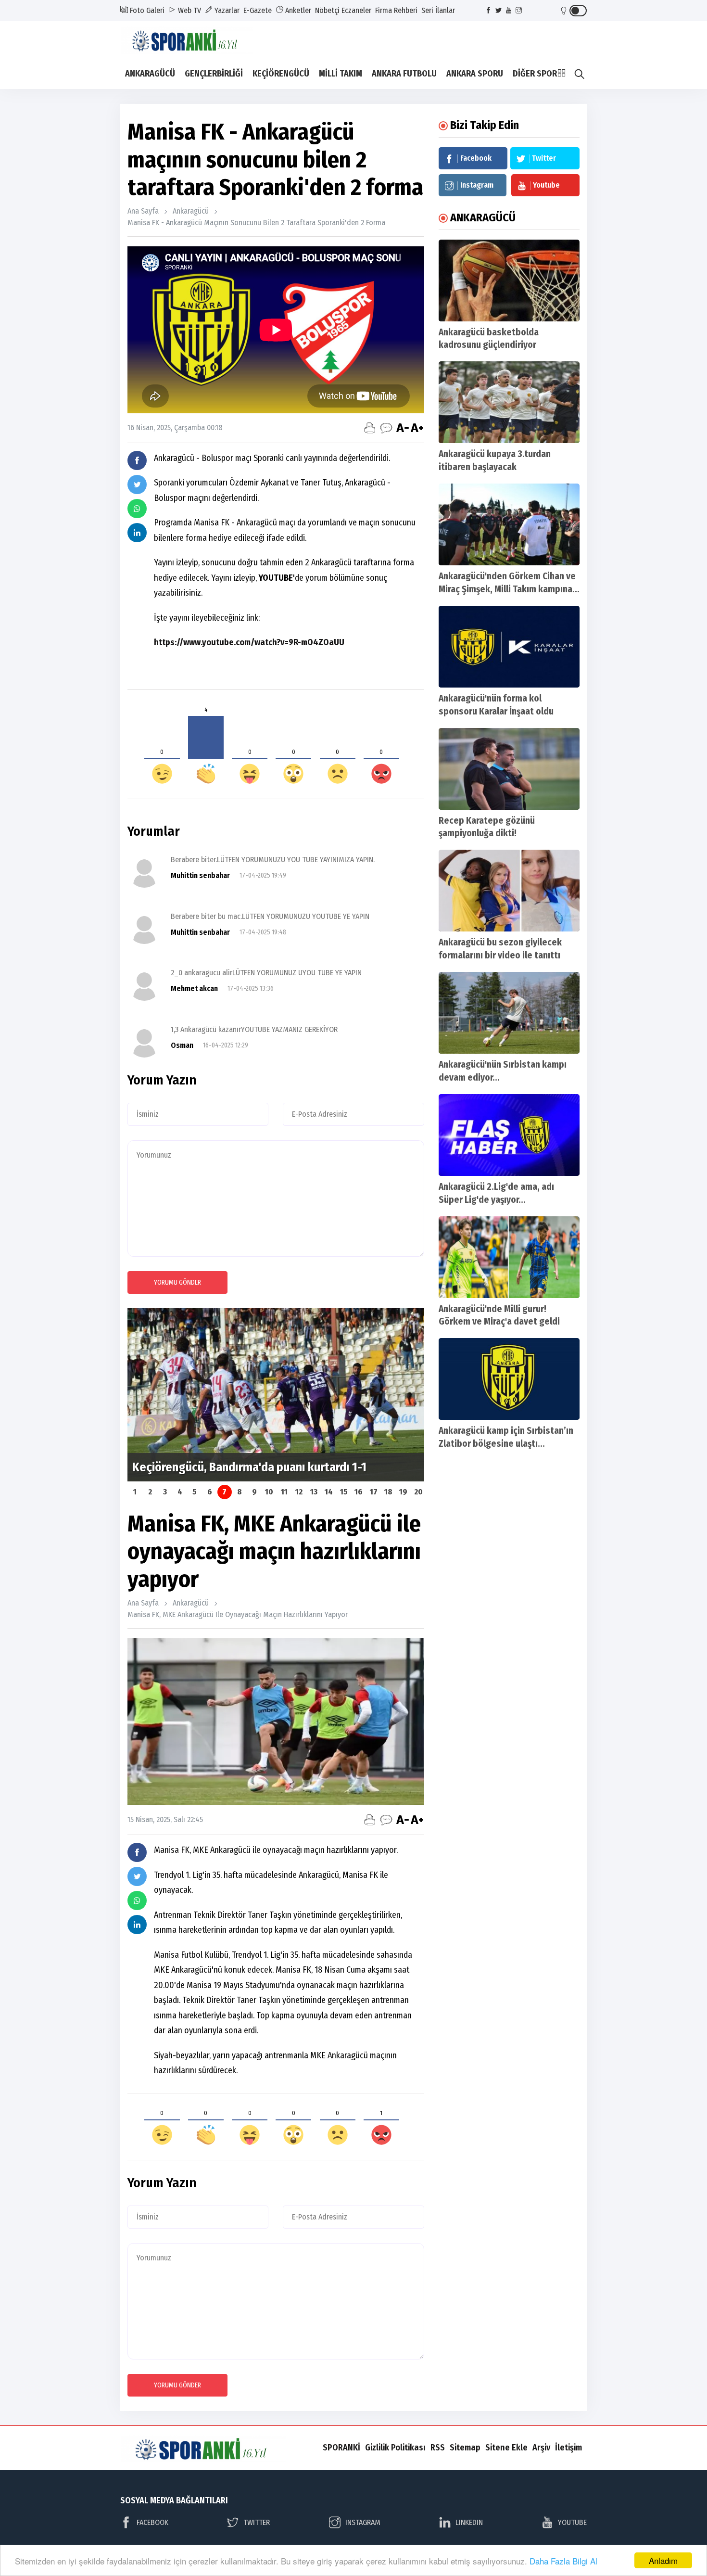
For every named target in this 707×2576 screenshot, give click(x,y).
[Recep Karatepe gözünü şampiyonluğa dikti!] (509, 769)
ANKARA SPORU (475, 74)
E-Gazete (258, 10)
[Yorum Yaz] (386, 428)
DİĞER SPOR (535, 74)
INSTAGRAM (363, 2522)
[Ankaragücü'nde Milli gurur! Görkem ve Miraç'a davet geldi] (509, 1257)
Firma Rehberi (396, 10)
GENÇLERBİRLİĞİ (214, 74)
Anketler (297, 10)
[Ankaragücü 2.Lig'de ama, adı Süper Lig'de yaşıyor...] (509, 1135)
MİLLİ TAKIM (341, 74)
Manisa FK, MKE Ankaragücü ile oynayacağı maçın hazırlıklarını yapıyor (238, 1614)
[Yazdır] (370, 428)
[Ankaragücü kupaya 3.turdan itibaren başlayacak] (509, 402)
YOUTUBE (572, 2522)
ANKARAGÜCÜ (150, 74)
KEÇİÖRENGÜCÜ (281, 74)
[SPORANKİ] (193, 39)
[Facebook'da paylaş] (137, 460)
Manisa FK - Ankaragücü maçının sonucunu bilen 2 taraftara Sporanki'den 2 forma (256, 223)
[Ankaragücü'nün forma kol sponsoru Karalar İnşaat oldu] (509, 647)
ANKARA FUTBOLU (404, 74)
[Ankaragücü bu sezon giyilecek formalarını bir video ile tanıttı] (509, 891)
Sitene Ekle (506, 2448)
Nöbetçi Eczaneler (343, 10)
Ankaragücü (191, 211)
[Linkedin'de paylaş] (137, 533)
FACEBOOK (152, 2522)
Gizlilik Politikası (395, 2448)
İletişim (568, 2448)
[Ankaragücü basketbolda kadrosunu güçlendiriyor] (509, 281)
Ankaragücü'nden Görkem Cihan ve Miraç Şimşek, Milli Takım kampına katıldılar (507, 589)
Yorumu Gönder (177, 1282)
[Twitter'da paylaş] (137, 485)
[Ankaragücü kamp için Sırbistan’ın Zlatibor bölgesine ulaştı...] (509, 1379)
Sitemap (465, 2448)
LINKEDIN (469, 2522)
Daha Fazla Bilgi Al (563, 2561)
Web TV (189, 10)
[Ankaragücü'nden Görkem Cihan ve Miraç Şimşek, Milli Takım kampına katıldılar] (509, 524)
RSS (438, 2448)
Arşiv (541, 2448)
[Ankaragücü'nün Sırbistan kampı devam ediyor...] (509, 1013)
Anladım (663, 2560)
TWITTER (257, 2522)
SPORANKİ (341, 2448)
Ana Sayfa (143, 211)
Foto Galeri (146, 10)
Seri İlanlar (438, 10)
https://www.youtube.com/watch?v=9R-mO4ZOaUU (249, 642)
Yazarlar (226, 10)
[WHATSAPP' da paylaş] (137, 509)
